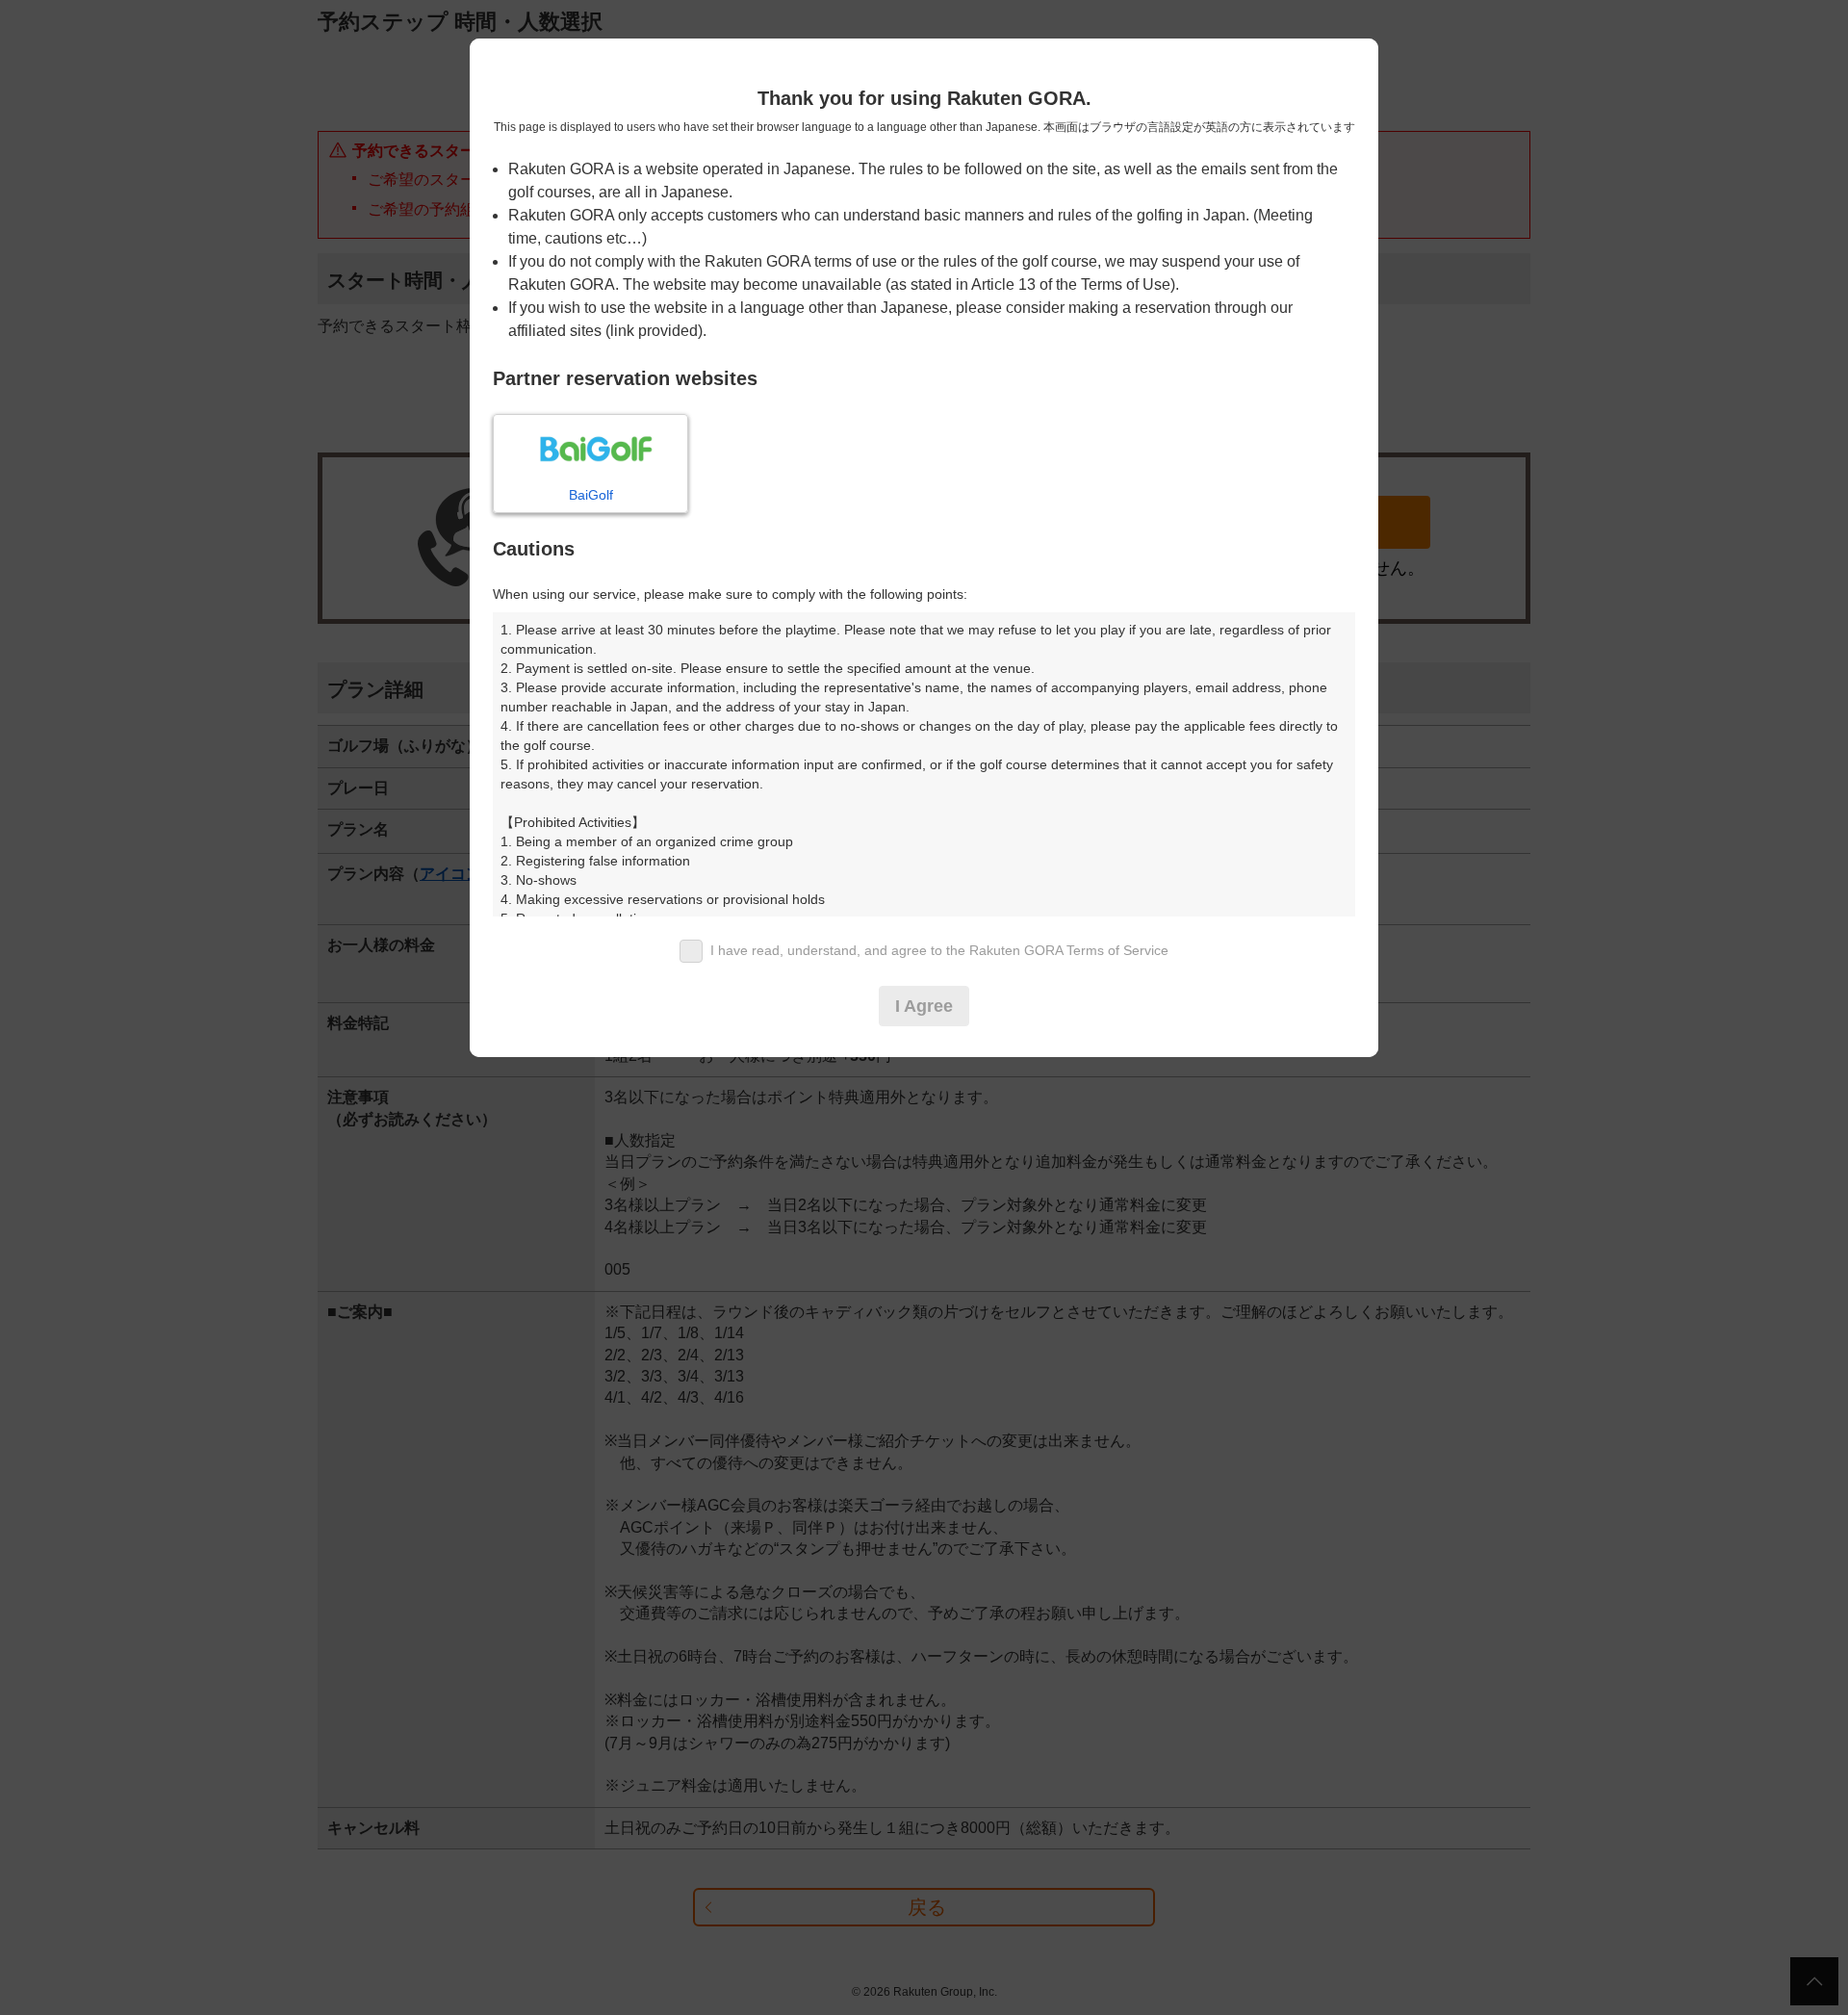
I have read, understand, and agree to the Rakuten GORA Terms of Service (939, 950)
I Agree (924, 1006)
